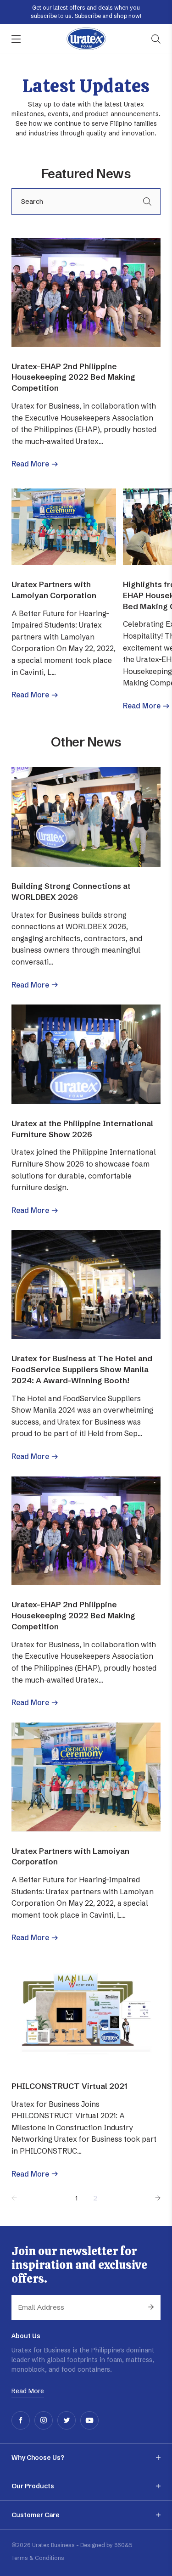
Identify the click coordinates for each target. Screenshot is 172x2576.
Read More (30, 464)
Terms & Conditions (38, 2558)
